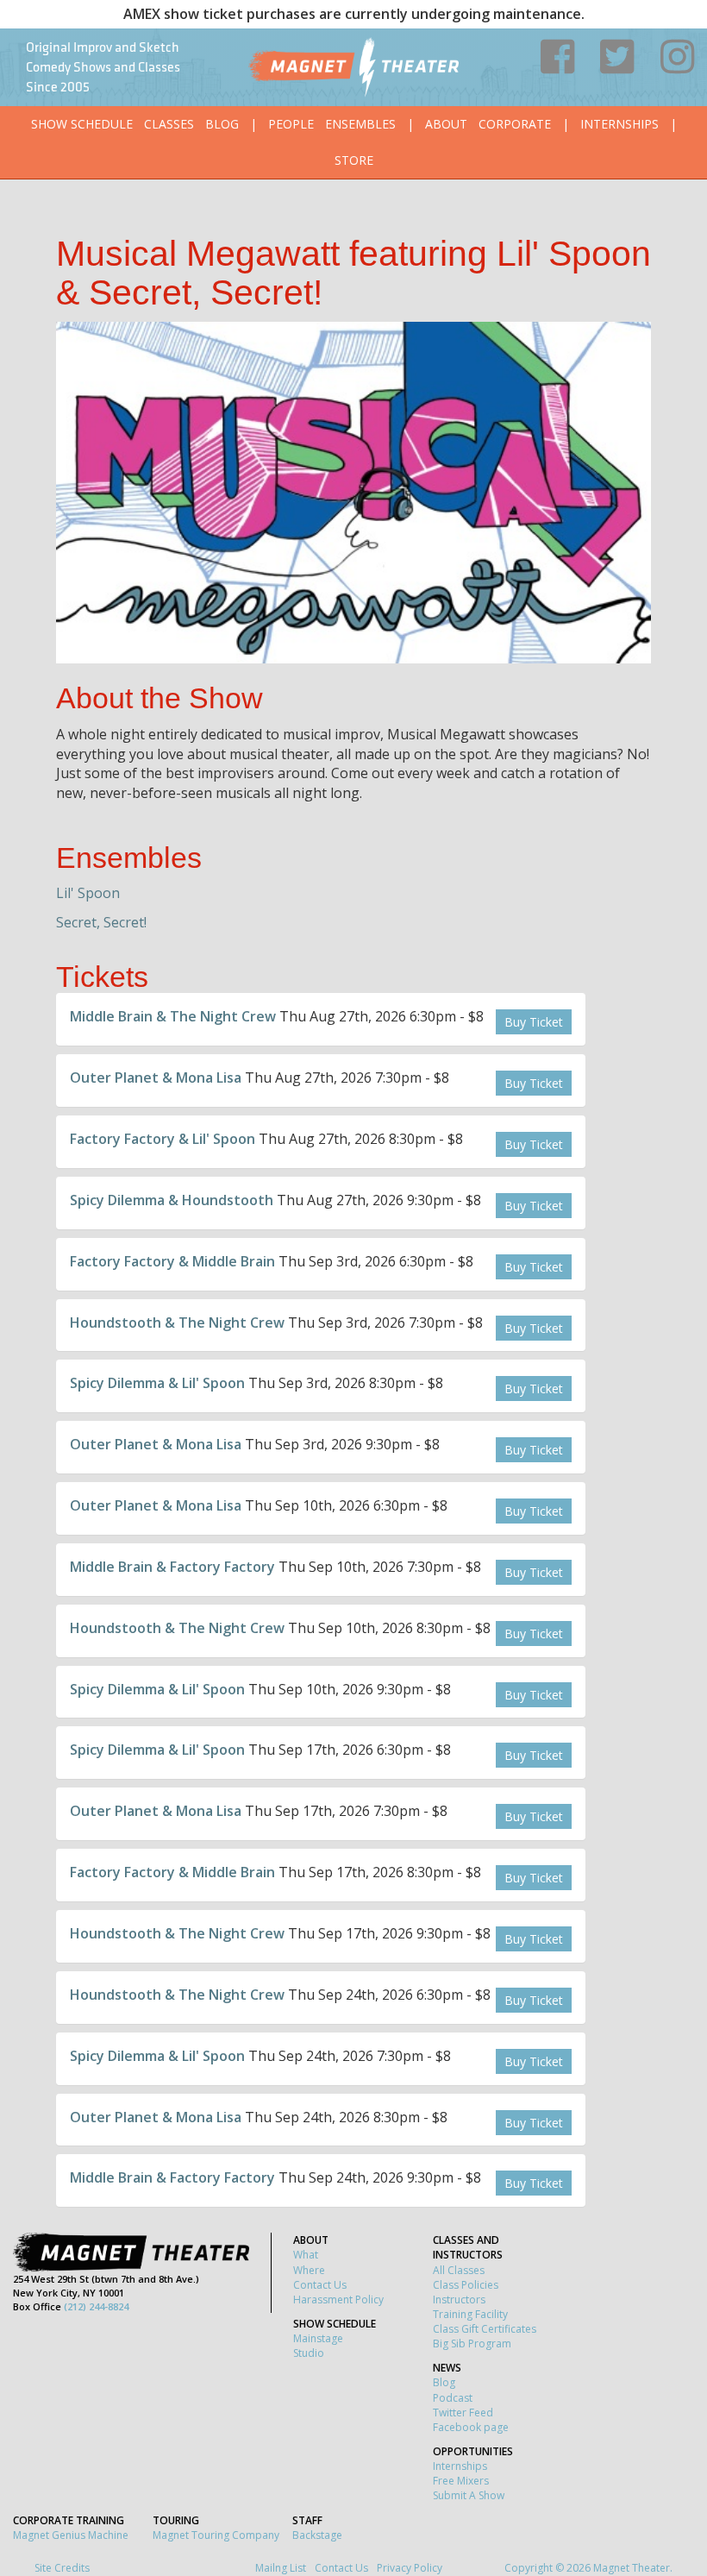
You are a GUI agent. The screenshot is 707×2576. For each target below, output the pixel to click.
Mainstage (318, 2338)
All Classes (459, 2270)
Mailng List (281, 2568)
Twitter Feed (463, 2413)
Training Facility (470, 2314)
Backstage (317, 2535)
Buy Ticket (534, 1022)
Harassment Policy (338, 2300)
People (291, 124)
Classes (169, 124)
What (306, 2255)
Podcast (453, 2398)
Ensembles (360, 124)
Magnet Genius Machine (71, 2535)
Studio (309, 2353)
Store (354, 160)
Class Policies (466, 2285)
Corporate (515, 124)
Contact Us (320, 2285)
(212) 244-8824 (96, 2306)
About (446, 124)
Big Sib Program (472, 2344)
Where (309, 2270)
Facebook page (471, 2427)
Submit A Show (469, 2495)
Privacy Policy (410, 2568)
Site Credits (62, 2568)
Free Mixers (461, 2481)
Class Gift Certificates (485, 2329)
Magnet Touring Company (216, 2535)
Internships (619, 124)
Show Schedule (82, 124)
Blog (222, 124)
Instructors (459, 2300)
